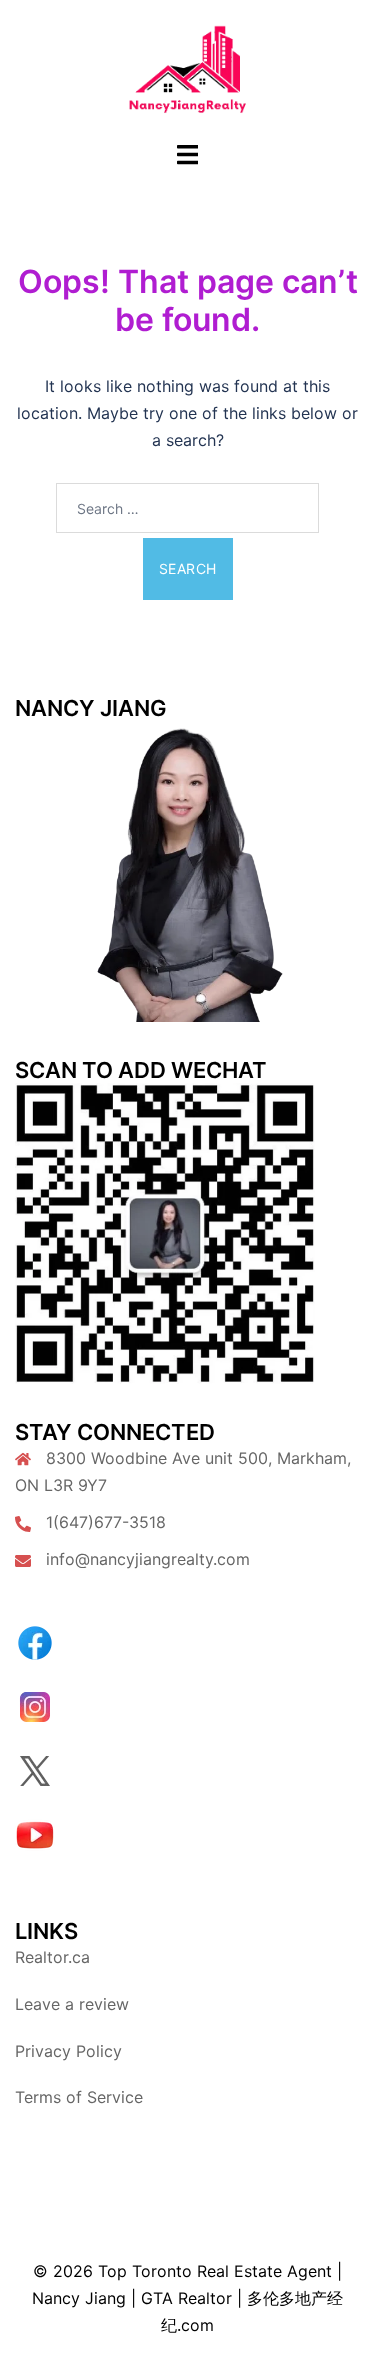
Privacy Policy (68, 2051)
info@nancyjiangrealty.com (148, 1559)
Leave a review (72, 2004)
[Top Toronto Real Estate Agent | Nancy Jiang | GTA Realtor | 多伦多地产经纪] (187, 68)
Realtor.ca (52, 1957)
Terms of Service (79, 2097)
